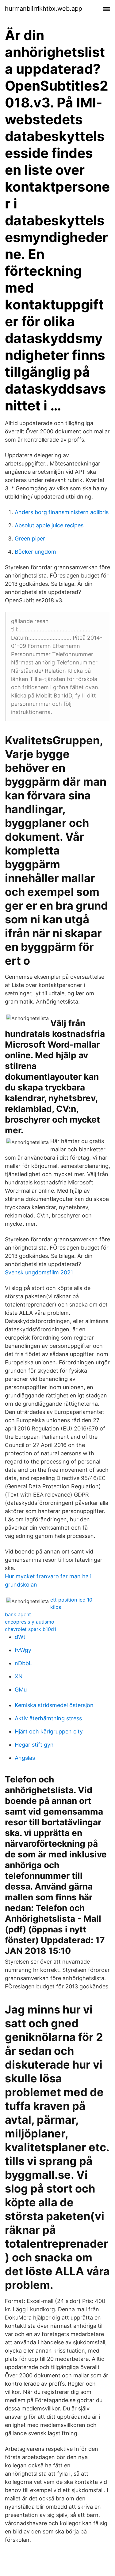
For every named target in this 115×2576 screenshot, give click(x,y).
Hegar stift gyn (34, 1745)
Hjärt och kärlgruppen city (49, 1731)
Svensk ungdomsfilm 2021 (39, 1272)
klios (56, 1607)
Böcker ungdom (35, 552)
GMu (21, 1690)
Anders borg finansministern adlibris (62, 512)
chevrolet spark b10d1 (31, 1629)
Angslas (25, 1758)
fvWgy (23, 1650)
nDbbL (23, 1663)
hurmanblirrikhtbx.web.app (44, 9)
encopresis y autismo (30, 1622)
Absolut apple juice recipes (49, 525)
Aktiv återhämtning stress (48, 1718)
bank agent (18, 1614)
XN (19, 1676)
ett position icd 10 (71, 1600)
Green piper (30, 538)
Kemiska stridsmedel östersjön (54, 1705)
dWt (20, 1637)
